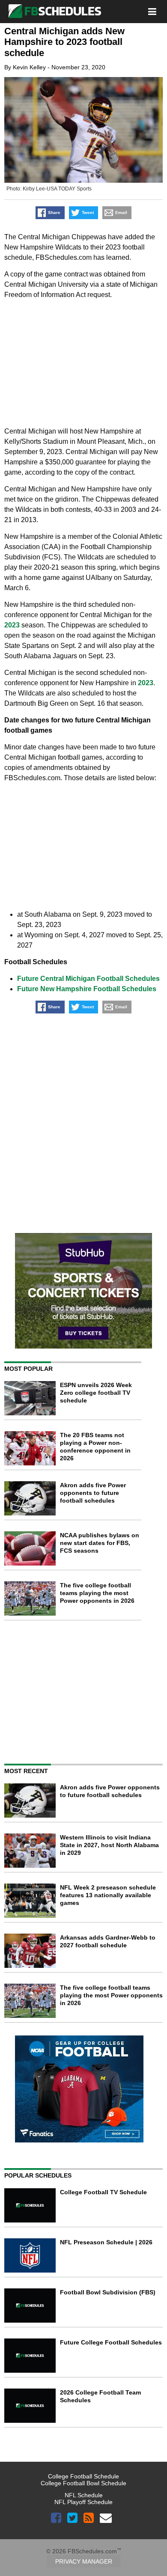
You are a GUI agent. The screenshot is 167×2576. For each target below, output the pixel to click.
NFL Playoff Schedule (83, 2502)
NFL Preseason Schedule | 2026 (106, 2242)
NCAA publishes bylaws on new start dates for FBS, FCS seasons (100, 1543)
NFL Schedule (84, 2495)
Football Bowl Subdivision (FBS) (108, 2292)
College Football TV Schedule (103, 2192)
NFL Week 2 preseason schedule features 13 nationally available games (108, 1895)
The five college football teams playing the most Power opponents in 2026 (97, 1593)
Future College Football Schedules (111, 2342)
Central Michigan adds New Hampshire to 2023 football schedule (64, 42)
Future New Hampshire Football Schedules (87, 989)
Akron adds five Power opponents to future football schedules (93, 1493)
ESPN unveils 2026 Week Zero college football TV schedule (96, 1393)
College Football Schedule (83, 2476)
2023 (12, 625)
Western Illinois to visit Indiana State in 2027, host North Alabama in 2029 (109, 1845)
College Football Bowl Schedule (83, 2483)
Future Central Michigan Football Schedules (88, 979)
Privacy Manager (84, 2561)
